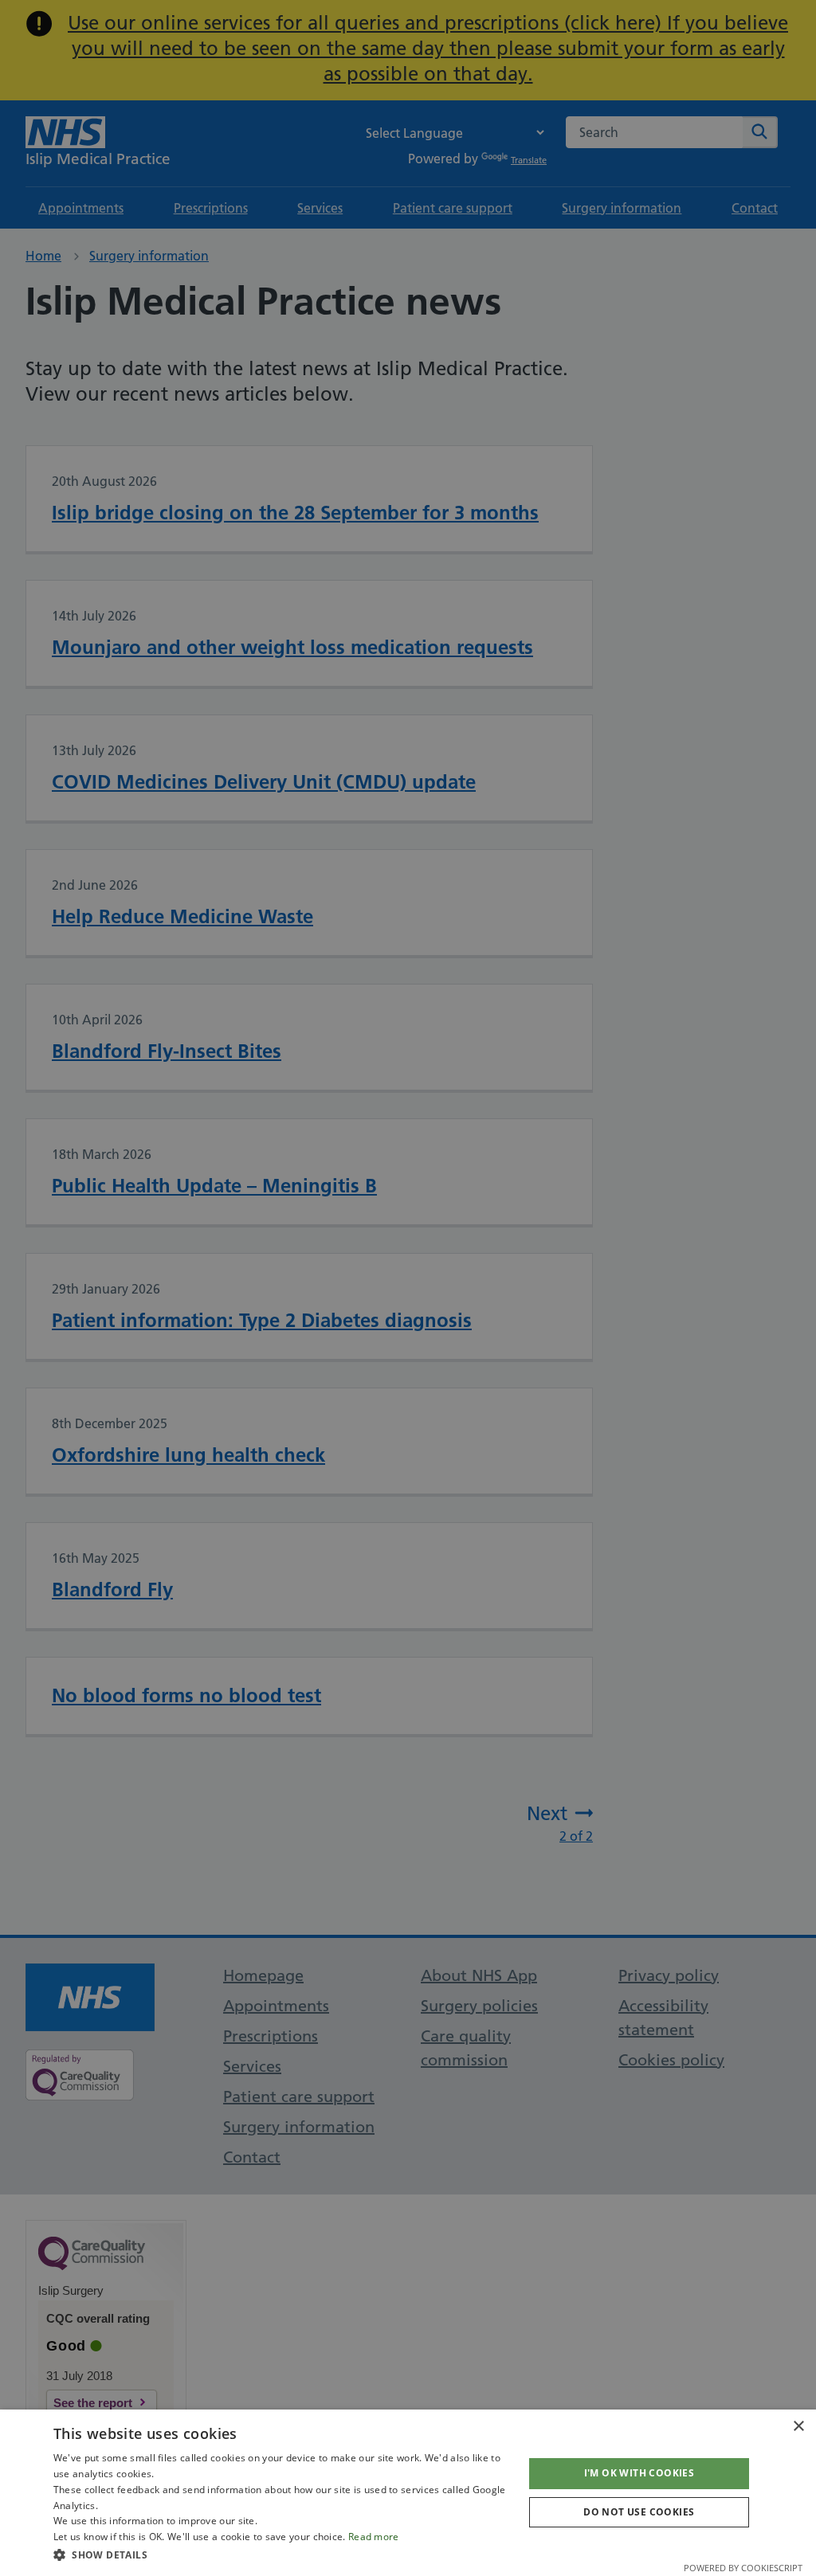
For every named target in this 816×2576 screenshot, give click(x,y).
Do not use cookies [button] (639, 2512)
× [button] (798, 2427)
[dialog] (408, 2493)
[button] (281, 2554)
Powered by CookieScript (743, 2568)
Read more (374, 2537)
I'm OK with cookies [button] (639, 2473)
